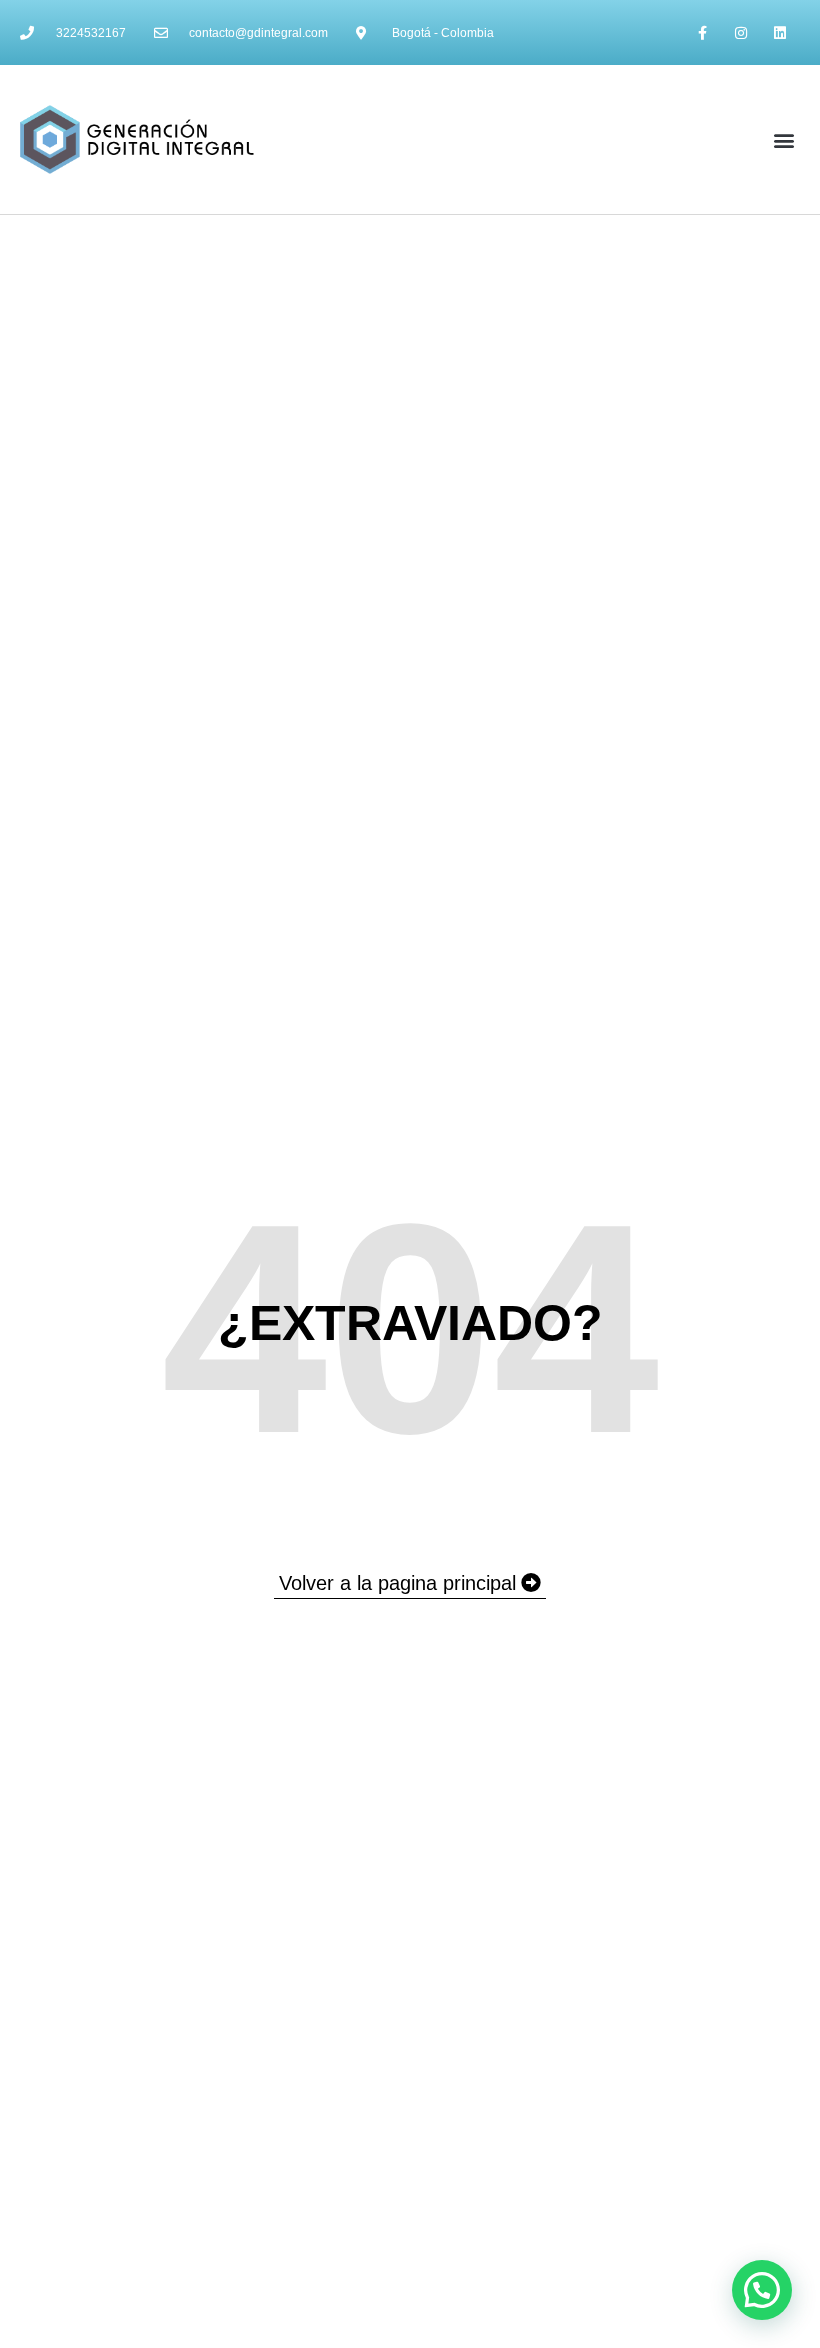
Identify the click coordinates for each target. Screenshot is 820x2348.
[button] (783, 139)
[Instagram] (741, 32)
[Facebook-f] (701, 32)
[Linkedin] (780, 32)
